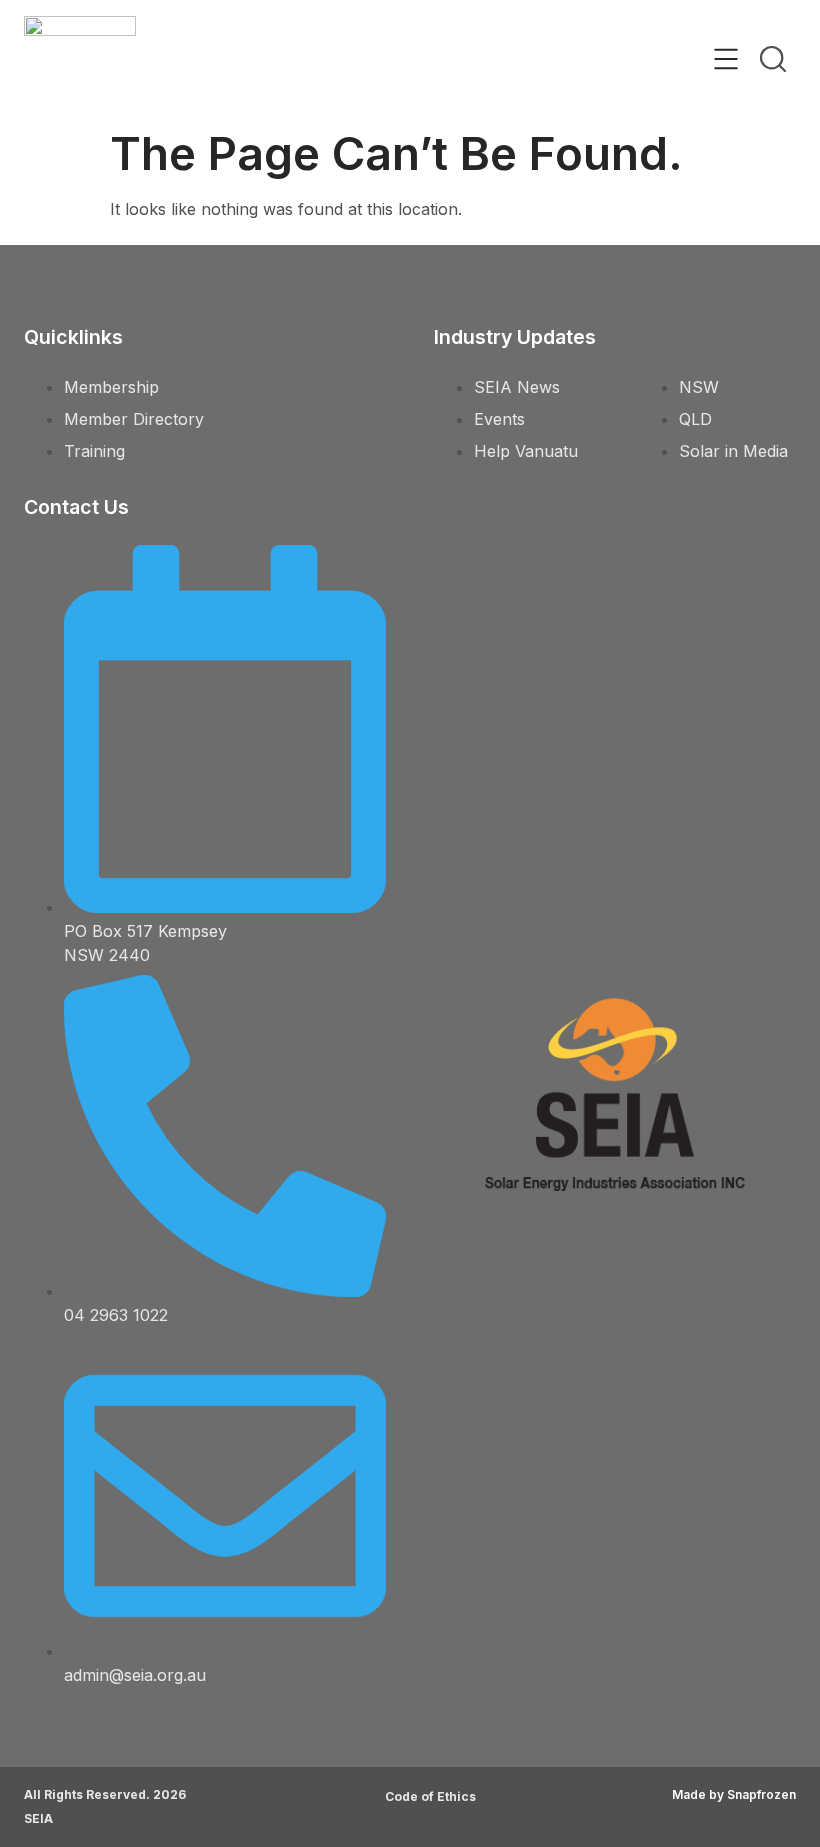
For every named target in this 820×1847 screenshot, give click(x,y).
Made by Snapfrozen (734, 1794)
